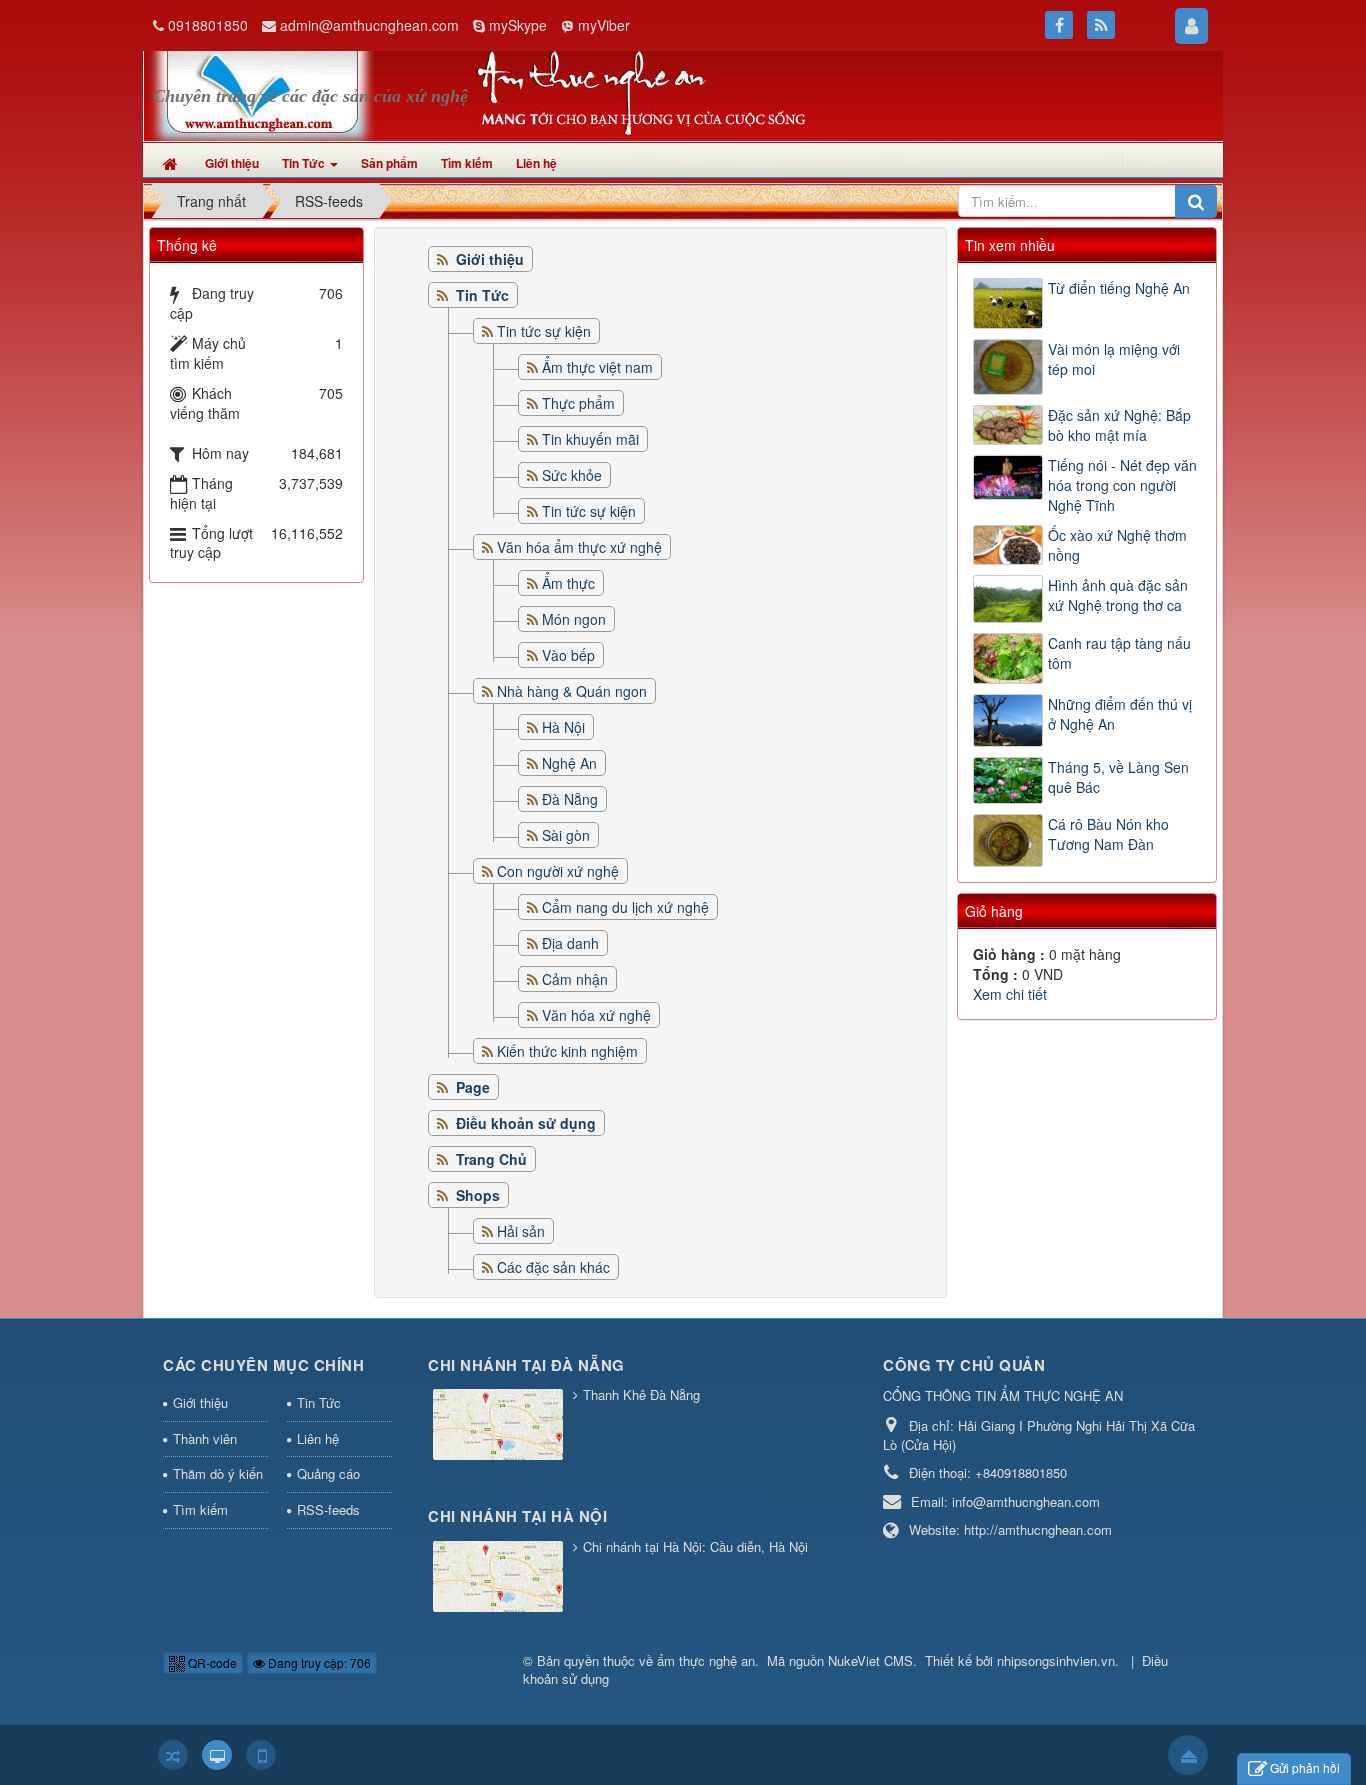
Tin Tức (319, 1402)
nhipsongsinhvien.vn (1056, 1660)
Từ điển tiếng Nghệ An (1119, 288)
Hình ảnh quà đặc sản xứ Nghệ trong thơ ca (1118, 595)
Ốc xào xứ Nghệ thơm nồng (1117, 545)
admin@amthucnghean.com (369, 25)
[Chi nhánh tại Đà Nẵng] (500, 1426)
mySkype (518, 25)
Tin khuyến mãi (590, 439)
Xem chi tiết (1010, 994)
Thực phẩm (578, 403)
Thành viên (205, 1438)
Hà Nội (563, 727)
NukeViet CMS (870, 1660)
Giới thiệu (200, 1402)
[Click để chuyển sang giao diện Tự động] (173, 1755)
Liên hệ (318, 1438)
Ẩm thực (568, 583)
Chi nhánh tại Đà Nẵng (526, 1365)
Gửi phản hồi (1305, 1767)
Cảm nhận (575, 979)
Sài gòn (566, 835)
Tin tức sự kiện (544, 331)
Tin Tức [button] (305, 163)
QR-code (211, 1662)
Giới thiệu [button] (232, 163)
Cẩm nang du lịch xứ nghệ (625, 907)
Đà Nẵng (570, 799)
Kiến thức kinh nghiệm (567, 1051)
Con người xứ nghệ (558, 871)
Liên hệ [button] (536, 163)
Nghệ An (569, 763)
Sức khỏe (572, 475)
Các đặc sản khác (553, 1267)
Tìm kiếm (200, 1509)
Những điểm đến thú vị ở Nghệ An (1120, 714)
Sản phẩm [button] (389, 163)
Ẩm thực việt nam (597, 367)
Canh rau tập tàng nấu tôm (1119, 653)
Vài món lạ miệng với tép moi (1114, 359)
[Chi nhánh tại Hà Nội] (500, 1577)
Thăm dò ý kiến (218, 1473)
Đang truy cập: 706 (318, 1662)
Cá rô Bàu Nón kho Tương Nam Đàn (1108, 834)
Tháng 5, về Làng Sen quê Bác (1118, 777)
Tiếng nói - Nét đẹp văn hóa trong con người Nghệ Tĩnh (1122, 485)
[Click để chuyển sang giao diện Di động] (261, 1755)
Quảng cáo (328, 1473)
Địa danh (570, 943)
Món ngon (574, 619)
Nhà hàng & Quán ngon (572, 691)
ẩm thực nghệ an (706, 1660)
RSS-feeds (328, 1509)
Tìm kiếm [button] (467, 163)
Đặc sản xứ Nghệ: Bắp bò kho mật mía (1119, 425)
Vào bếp (568, 655)
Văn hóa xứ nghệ (596, 1015)
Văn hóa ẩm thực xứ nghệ (579, 547)
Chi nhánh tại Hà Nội (517, 1516)
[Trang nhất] (172, 163)
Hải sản (521, 1231)
